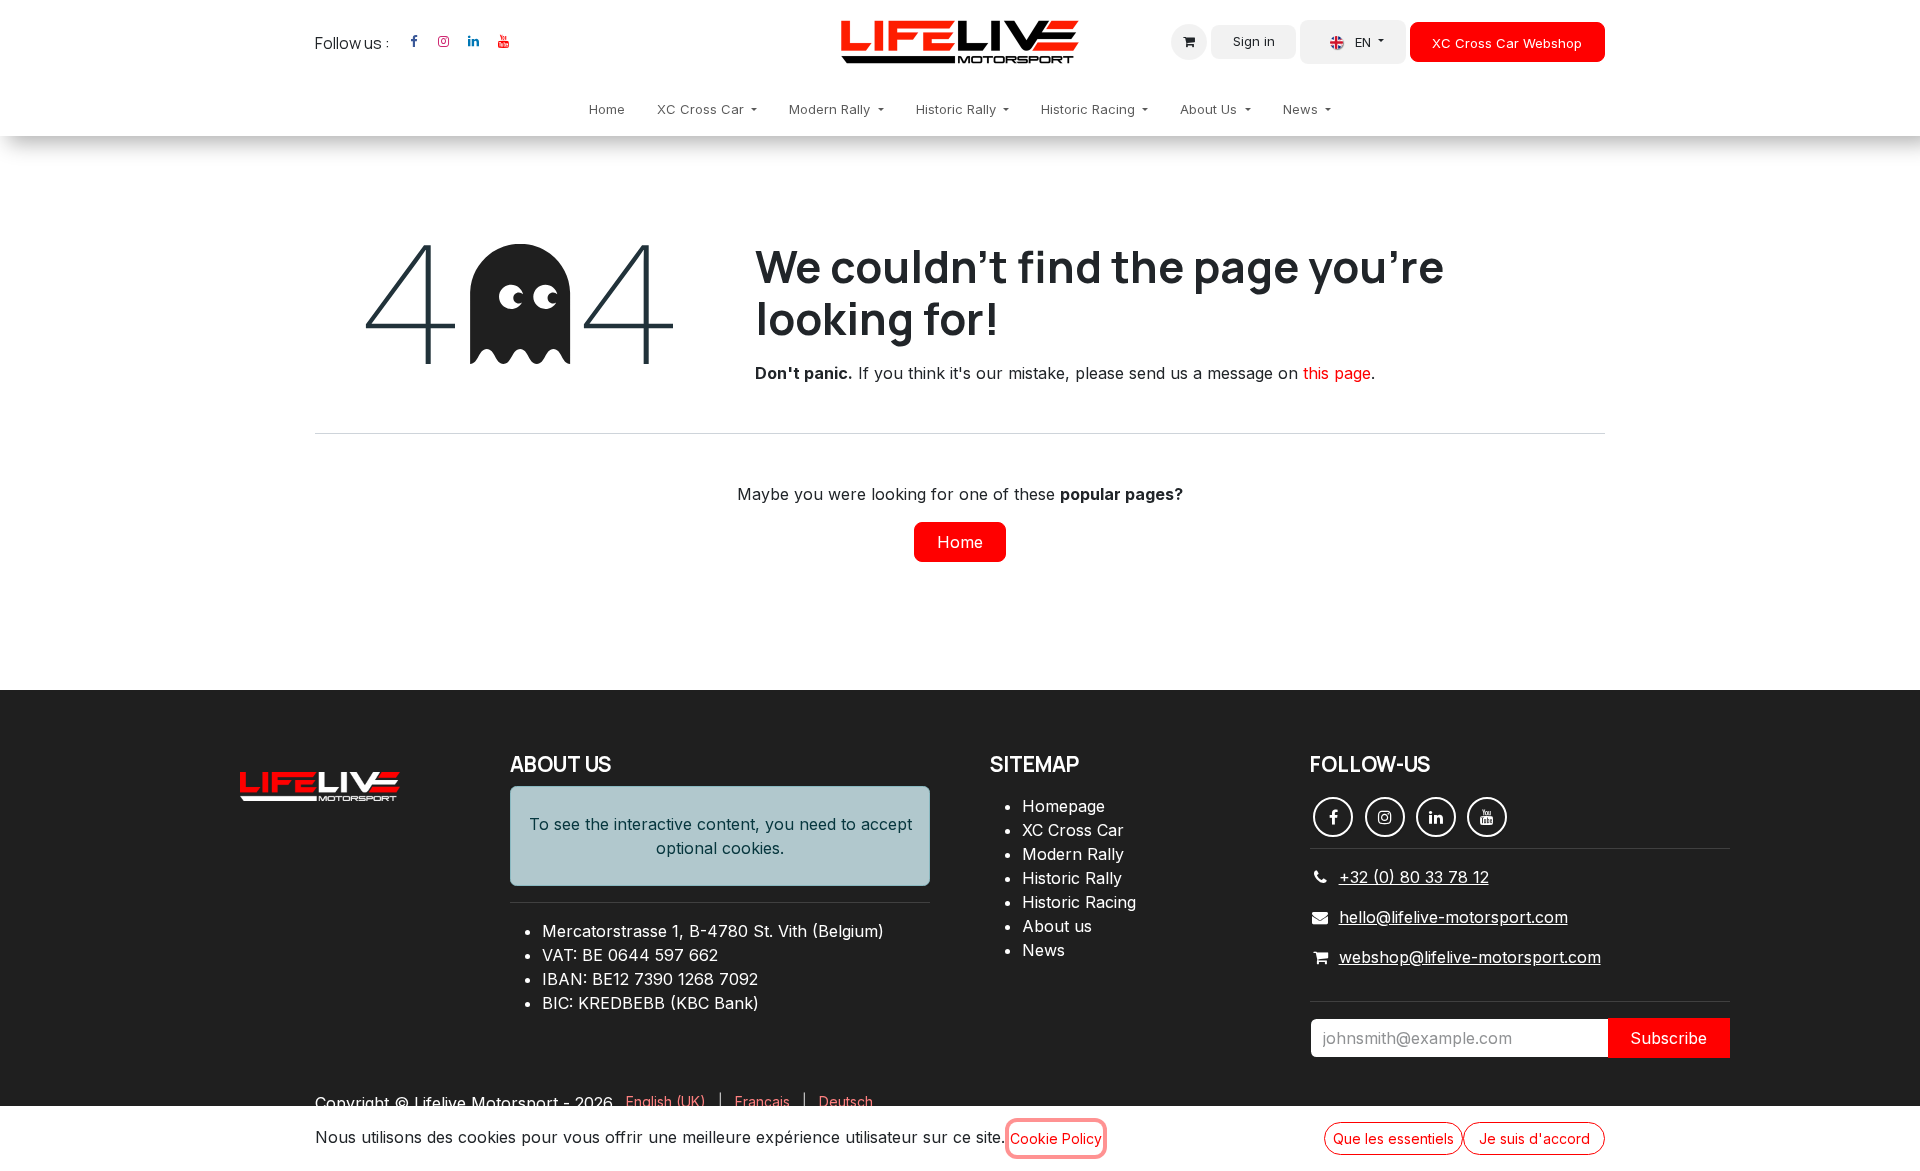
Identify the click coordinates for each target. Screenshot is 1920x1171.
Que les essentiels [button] (1393, 1138)
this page (1337, 373)
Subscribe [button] (1668, 1038)
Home (960, 542)
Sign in (1254, 41)
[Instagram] (443, 42)
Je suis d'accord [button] (1534, 1138)
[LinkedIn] (473, 42)
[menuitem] (607, 110)
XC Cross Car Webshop (1507, 43)
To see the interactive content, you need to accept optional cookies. (720, 836)
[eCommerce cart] (1189, 42)
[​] (528, 42)
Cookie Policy (1056, 1138)
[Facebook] (413, 42)
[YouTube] (503, 42)
